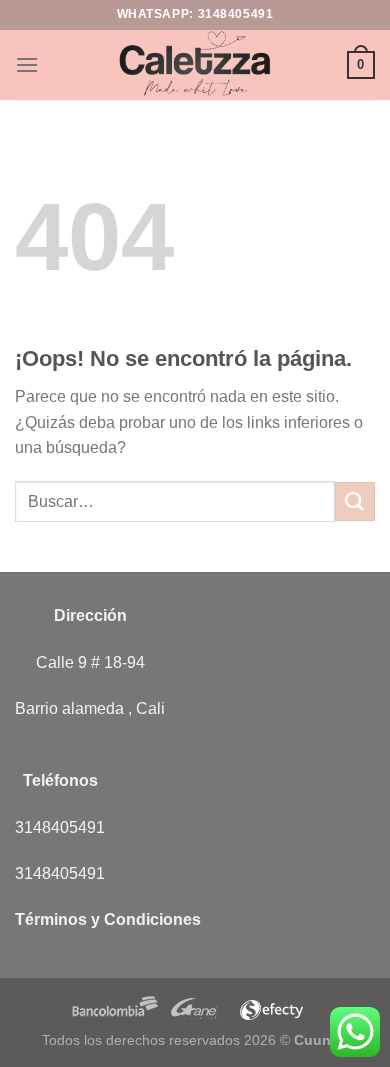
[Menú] (27, 64)
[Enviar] (355, 501)
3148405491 (236, 14)
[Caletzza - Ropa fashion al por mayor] (195, 65)
